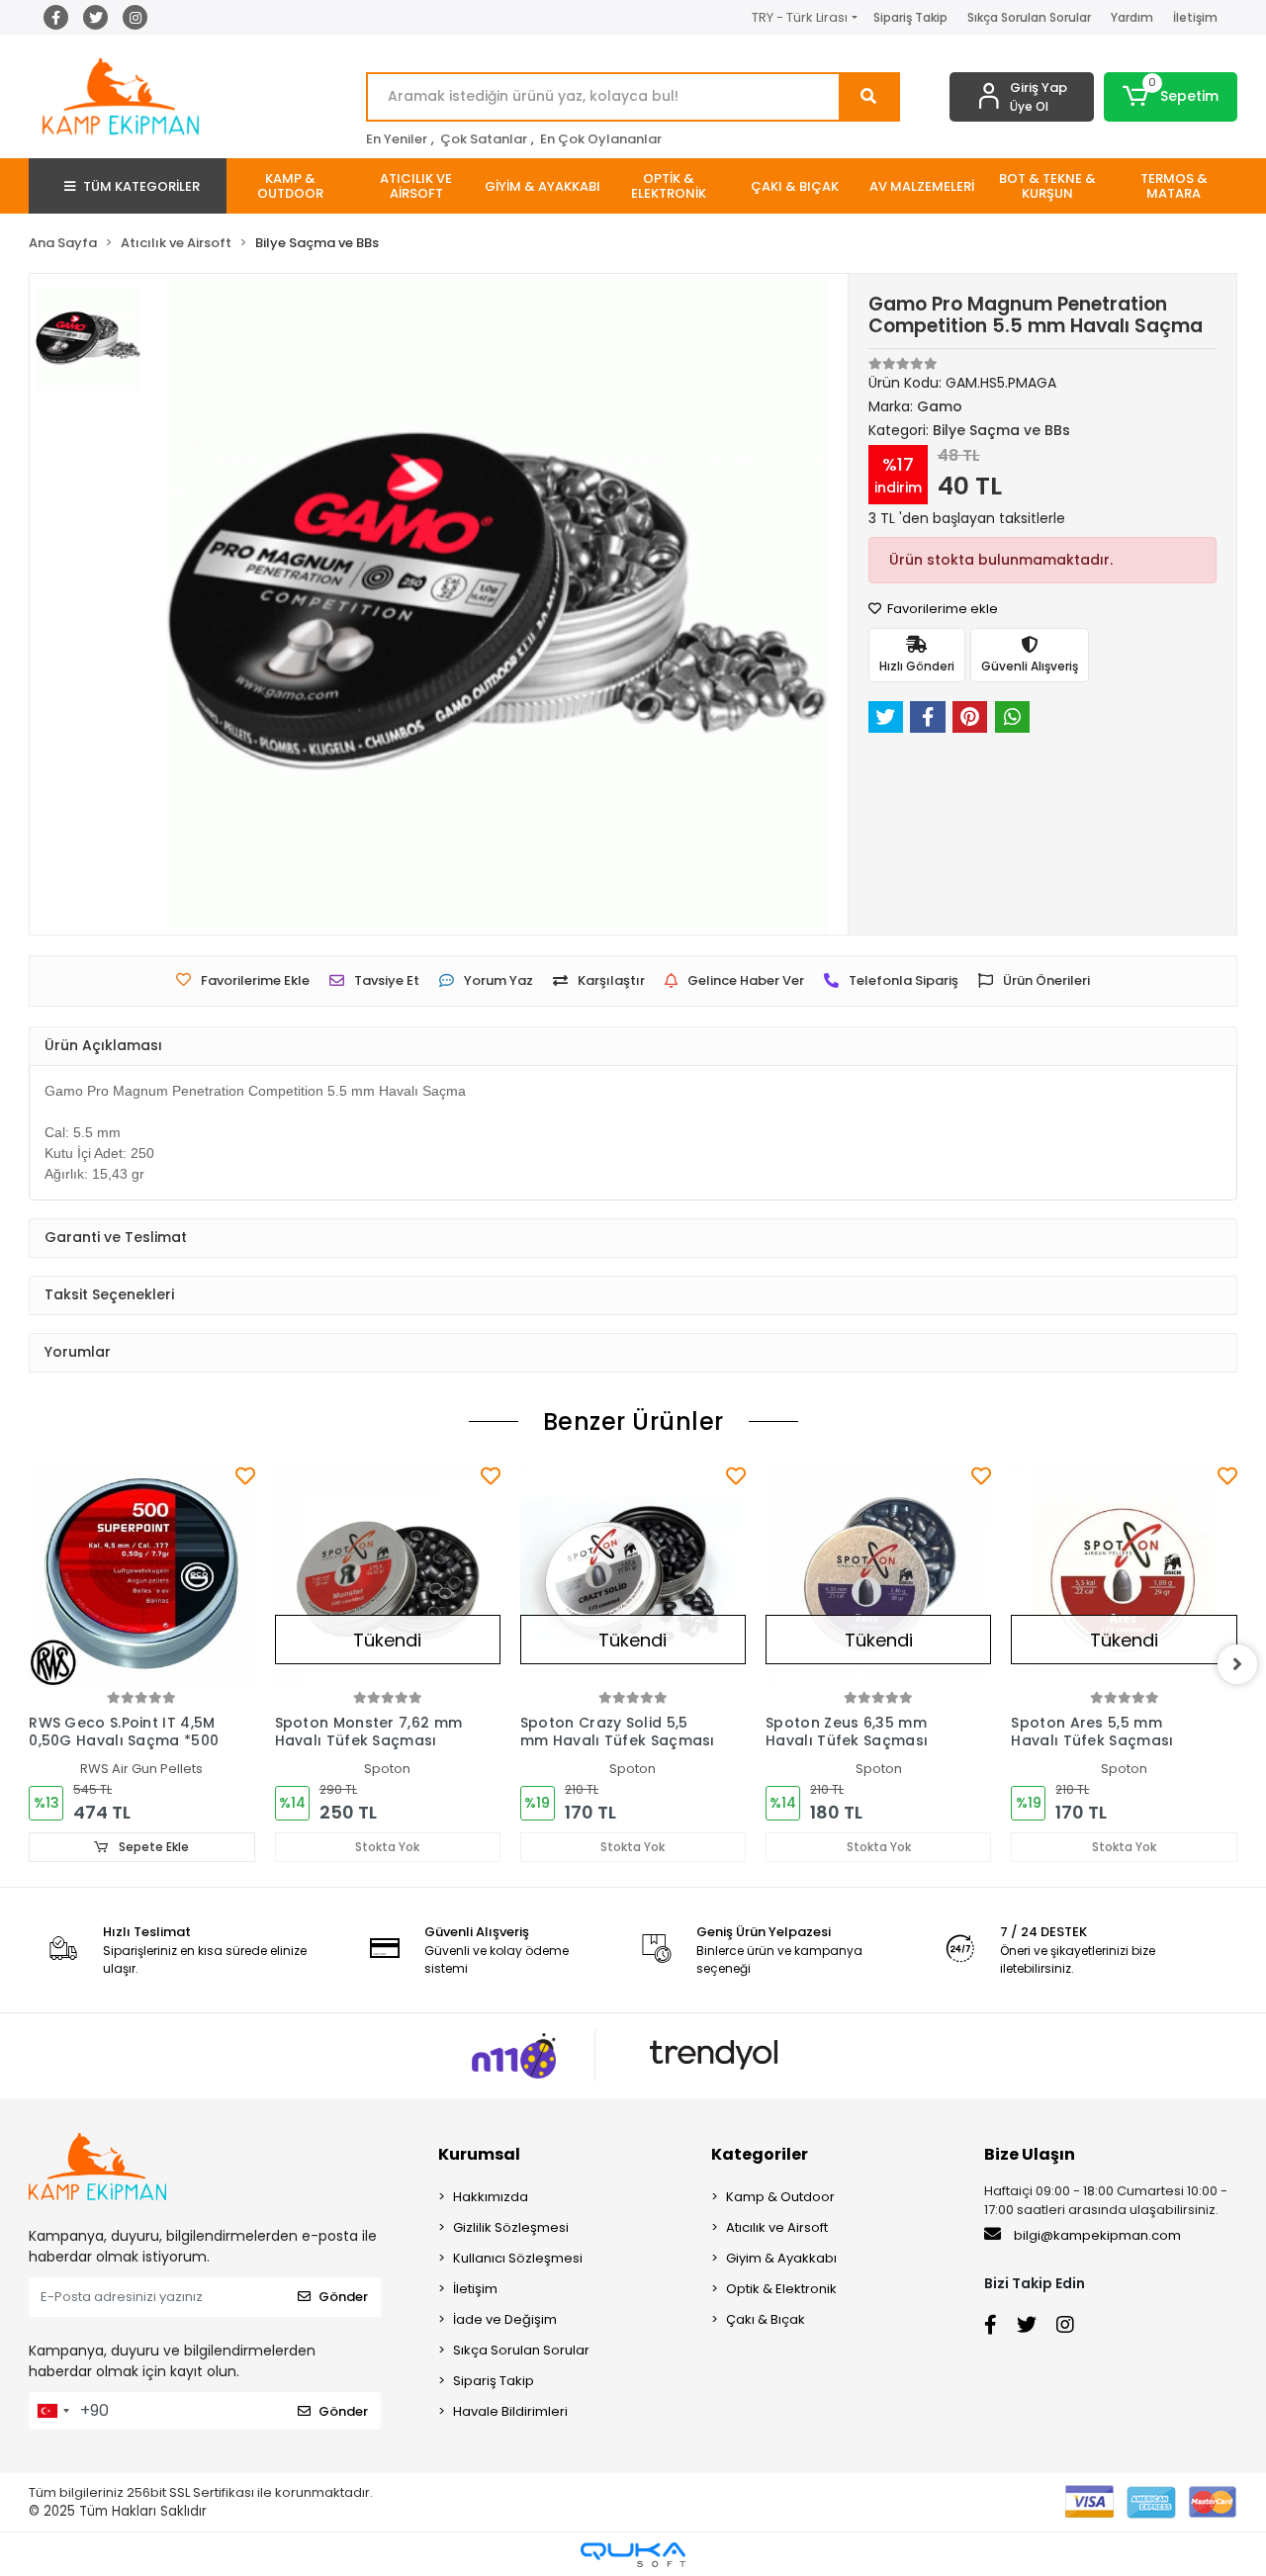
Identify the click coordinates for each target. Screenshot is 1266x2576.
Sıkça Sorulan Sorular (1029, 17)
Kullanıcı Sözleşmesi (518, 2258)
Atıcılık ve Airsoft (777, 2227)
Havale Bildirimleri (510, 2411)
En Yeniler (397, 139)
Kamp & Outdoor (780, 2197)
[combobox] (52, 2411)
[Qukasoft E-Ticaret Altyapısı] (633, 2555)
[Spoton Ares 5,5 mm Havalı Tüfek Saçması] (1124, 1574)
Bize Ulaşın (1030, 2154)
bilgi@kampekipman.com (1096, 2235)
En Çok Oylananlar (601, 139)
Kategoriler (760, 2154)
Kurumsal (479, 2154)
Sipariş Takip (910, 17)
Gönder (343, 2297)
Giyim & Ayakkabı (781, 2258)
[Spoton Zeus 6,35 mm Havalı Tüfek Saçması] (878, 1574)
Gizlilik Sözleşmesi (511, 2227)
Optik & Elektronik (781, 2289)
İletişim (1195, 17)
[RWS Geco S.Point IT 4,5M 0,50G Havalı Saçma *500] (141, 1574)
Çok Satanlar (484, 139)
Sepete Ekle (152, 1847)
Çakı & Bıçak (766, 2319)
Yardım (1132, 17)
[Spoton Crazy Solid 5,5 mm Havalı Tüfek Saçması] (633, 1574)
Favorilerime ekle (941, 609)
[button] (1171, 97)
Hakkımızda (491, 2197)
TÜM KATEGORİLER (141, 186)
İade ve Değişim (505, 2319)
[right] (1237, 1664)
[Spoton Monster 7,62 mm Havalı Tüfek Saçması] (388, 1574)
